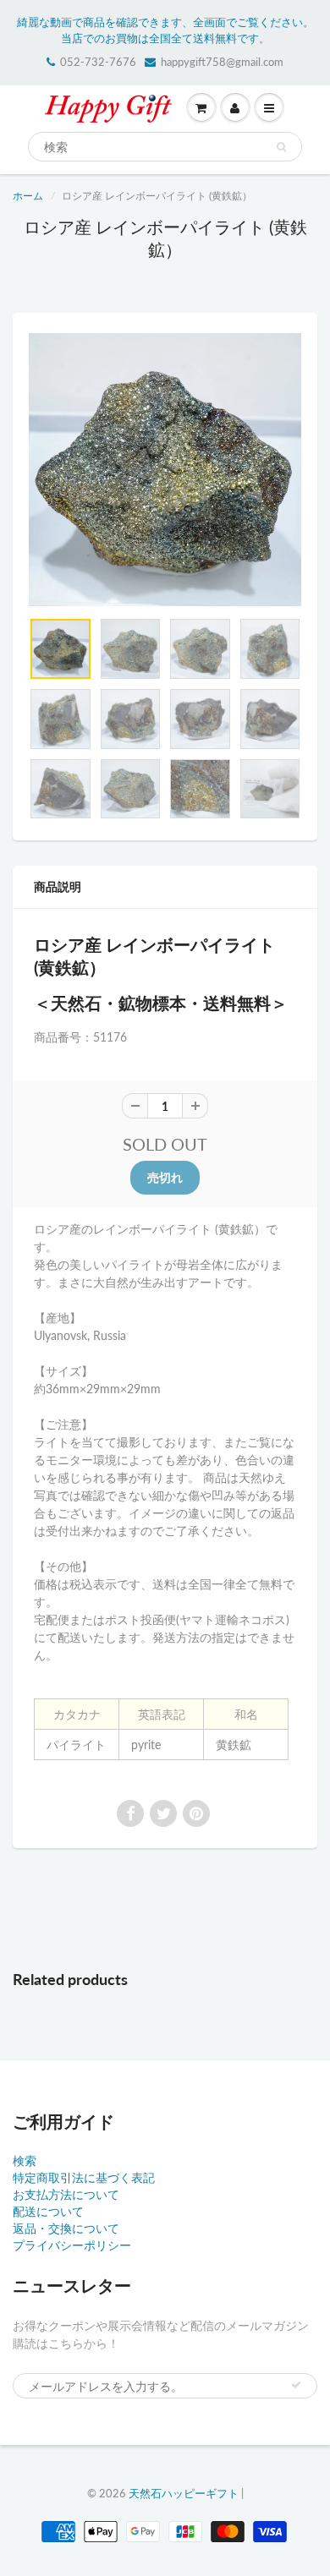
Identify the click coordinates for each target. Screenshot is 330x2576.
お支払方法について (66, 2194)
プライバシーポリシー (72, 2245)
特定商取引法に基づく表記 (84, 2177)
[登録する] (296, 2385)
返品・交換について (66, 2228)
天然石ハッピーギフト (184, 2493)
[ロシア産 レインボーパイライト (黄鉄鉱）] (165, 470)
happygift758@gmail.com (222, 62)
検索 (25, 2160)
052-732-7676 (98, 62)
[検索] (281, 147)
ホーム (28, 196)
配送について (48, 2211)
